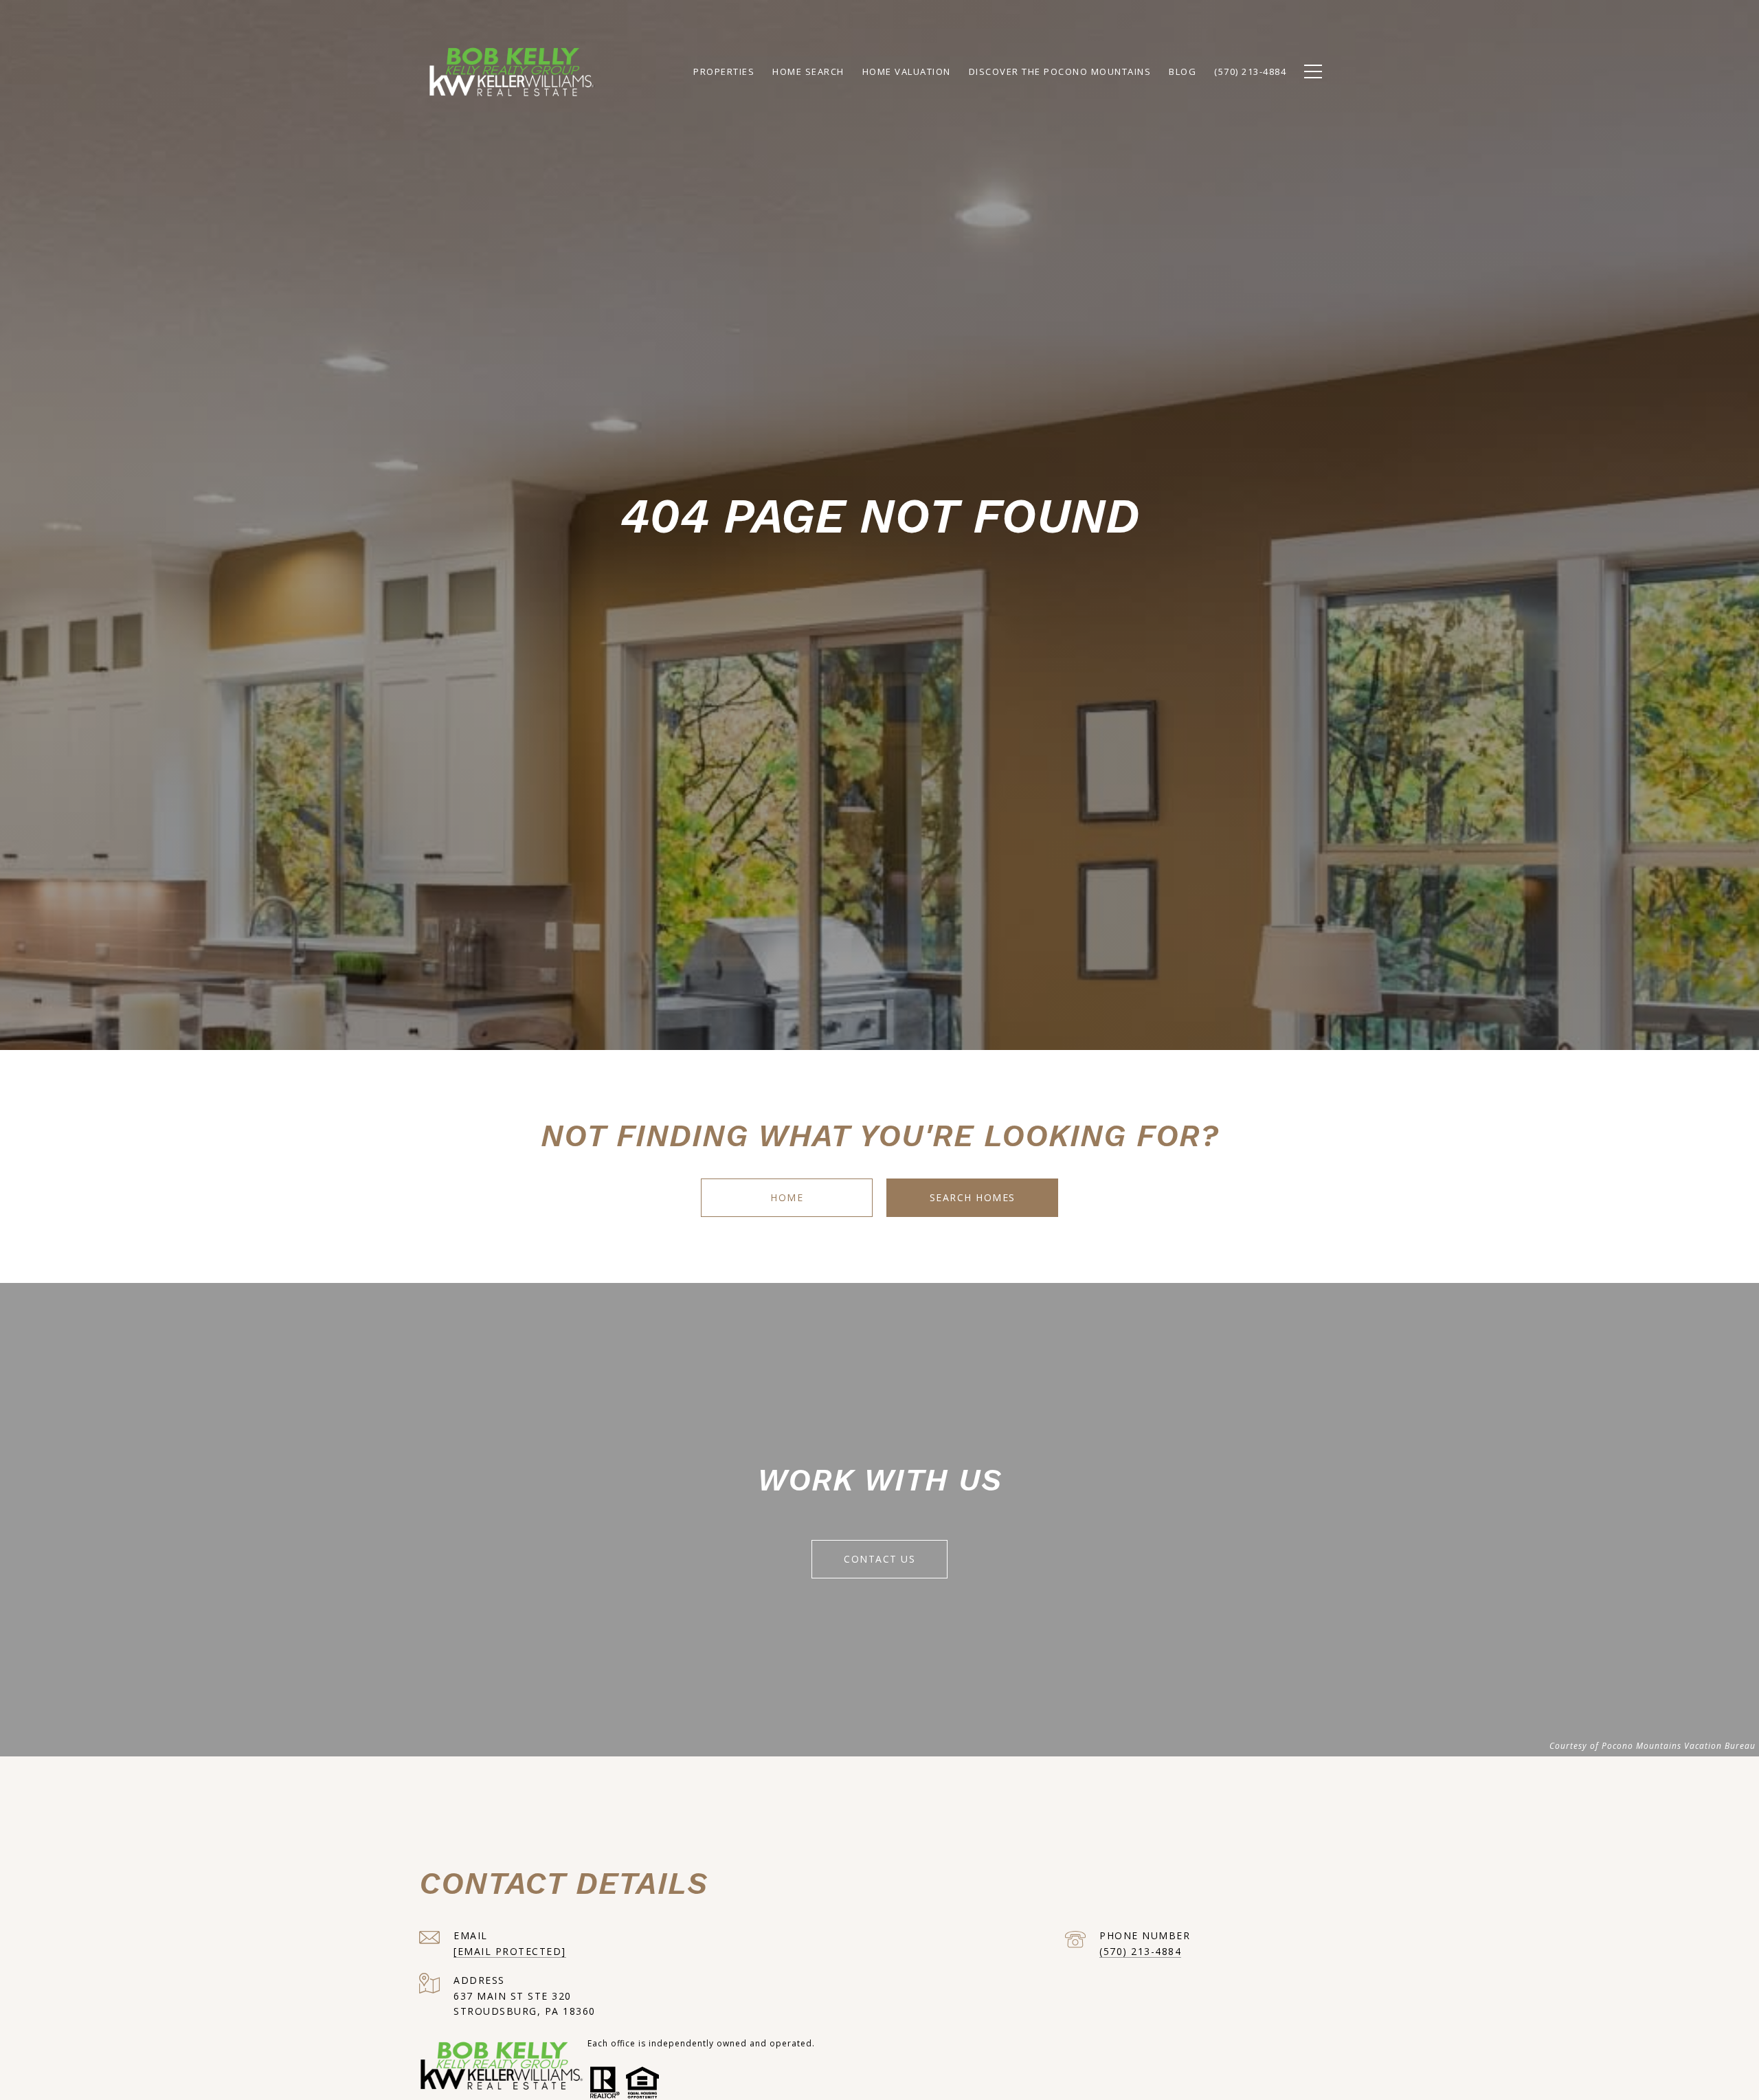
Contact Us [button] (879, 1559)
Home (787, 1197)
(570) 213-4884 (1140, 1951)
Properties (724, 71)
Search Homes (973, 1197)
